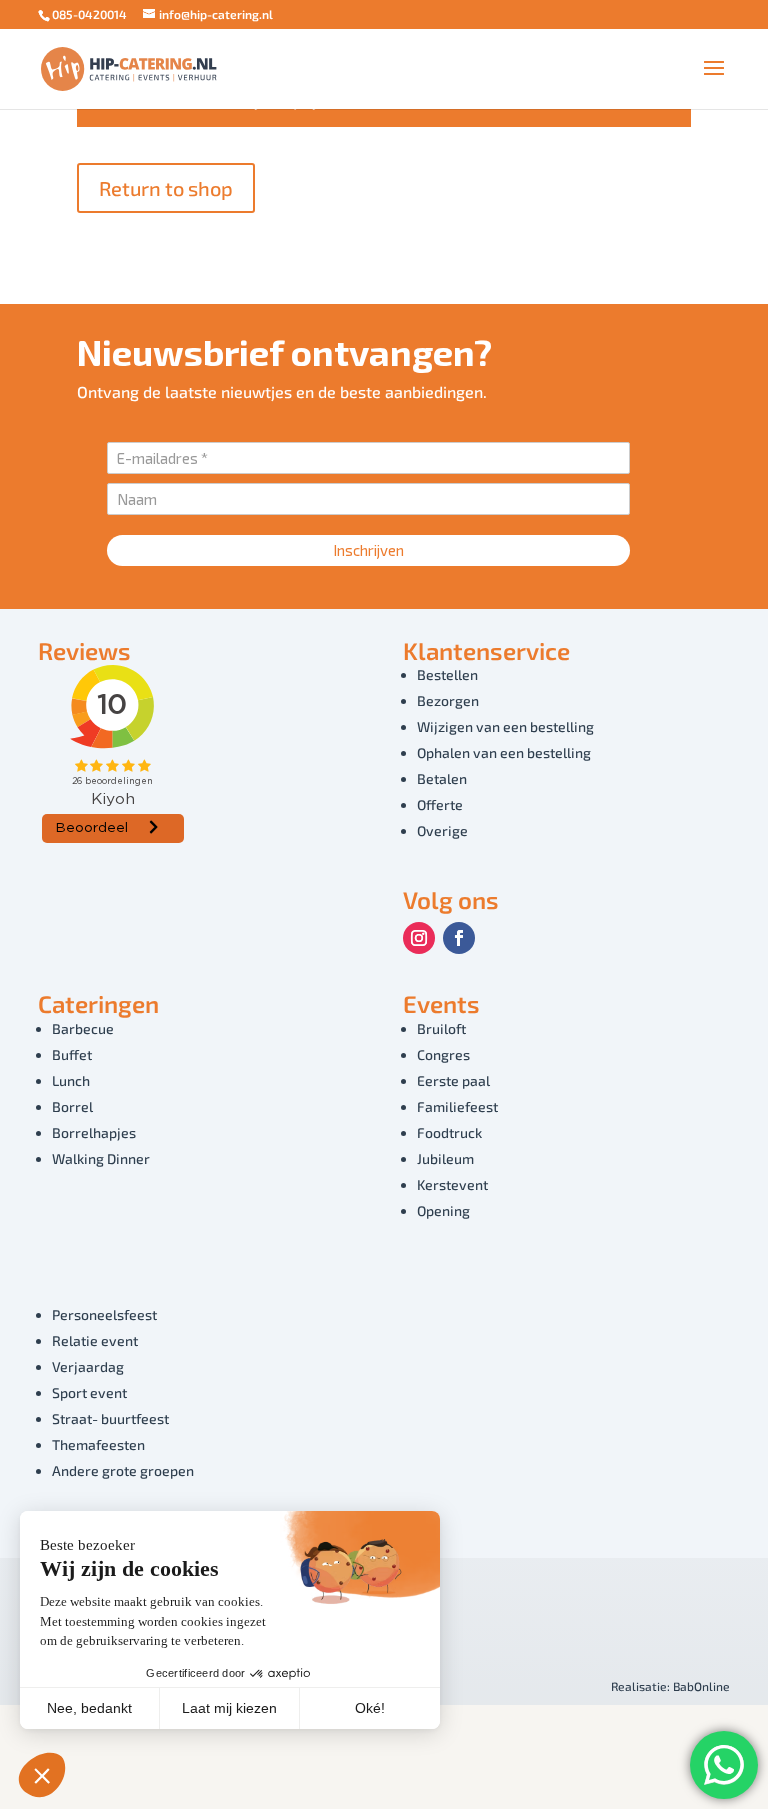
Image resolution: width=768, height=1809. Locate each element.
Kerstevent (452, 1184)
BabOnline (701, 1686)
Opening (443, 1210)
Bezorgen (448, 700)
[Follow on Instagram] (419, 938)
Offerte (440, 804)
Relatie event (95, 1340)
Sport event (89, 1392)
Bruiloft (441, 1028)
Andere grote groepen (123, 1470)
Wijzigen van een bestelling (505, 726)
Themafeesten (98, 1444)
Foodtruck (449, 1132)
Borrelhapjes (94, 1132)
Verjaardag (88, 1366)
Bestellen (447, 674)
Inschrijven (368, 550)
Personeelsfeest (104, 1314)
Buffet (72, 1054)
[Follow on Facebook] (459, 938)
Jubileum (445, 1158)
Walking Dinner (101, 1158)
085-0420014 (89, 14)
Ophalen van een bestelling (504, 752)
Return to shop (166, 188)
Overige (442, 830)
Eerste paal (453, 1080)
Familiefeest (457, 1106)
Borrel (72, 1106)
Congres (443, 1054)
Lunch (71, 1080)
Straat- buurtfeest (110, 1418)
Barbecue (83, 1028)
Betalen (442, 778)
